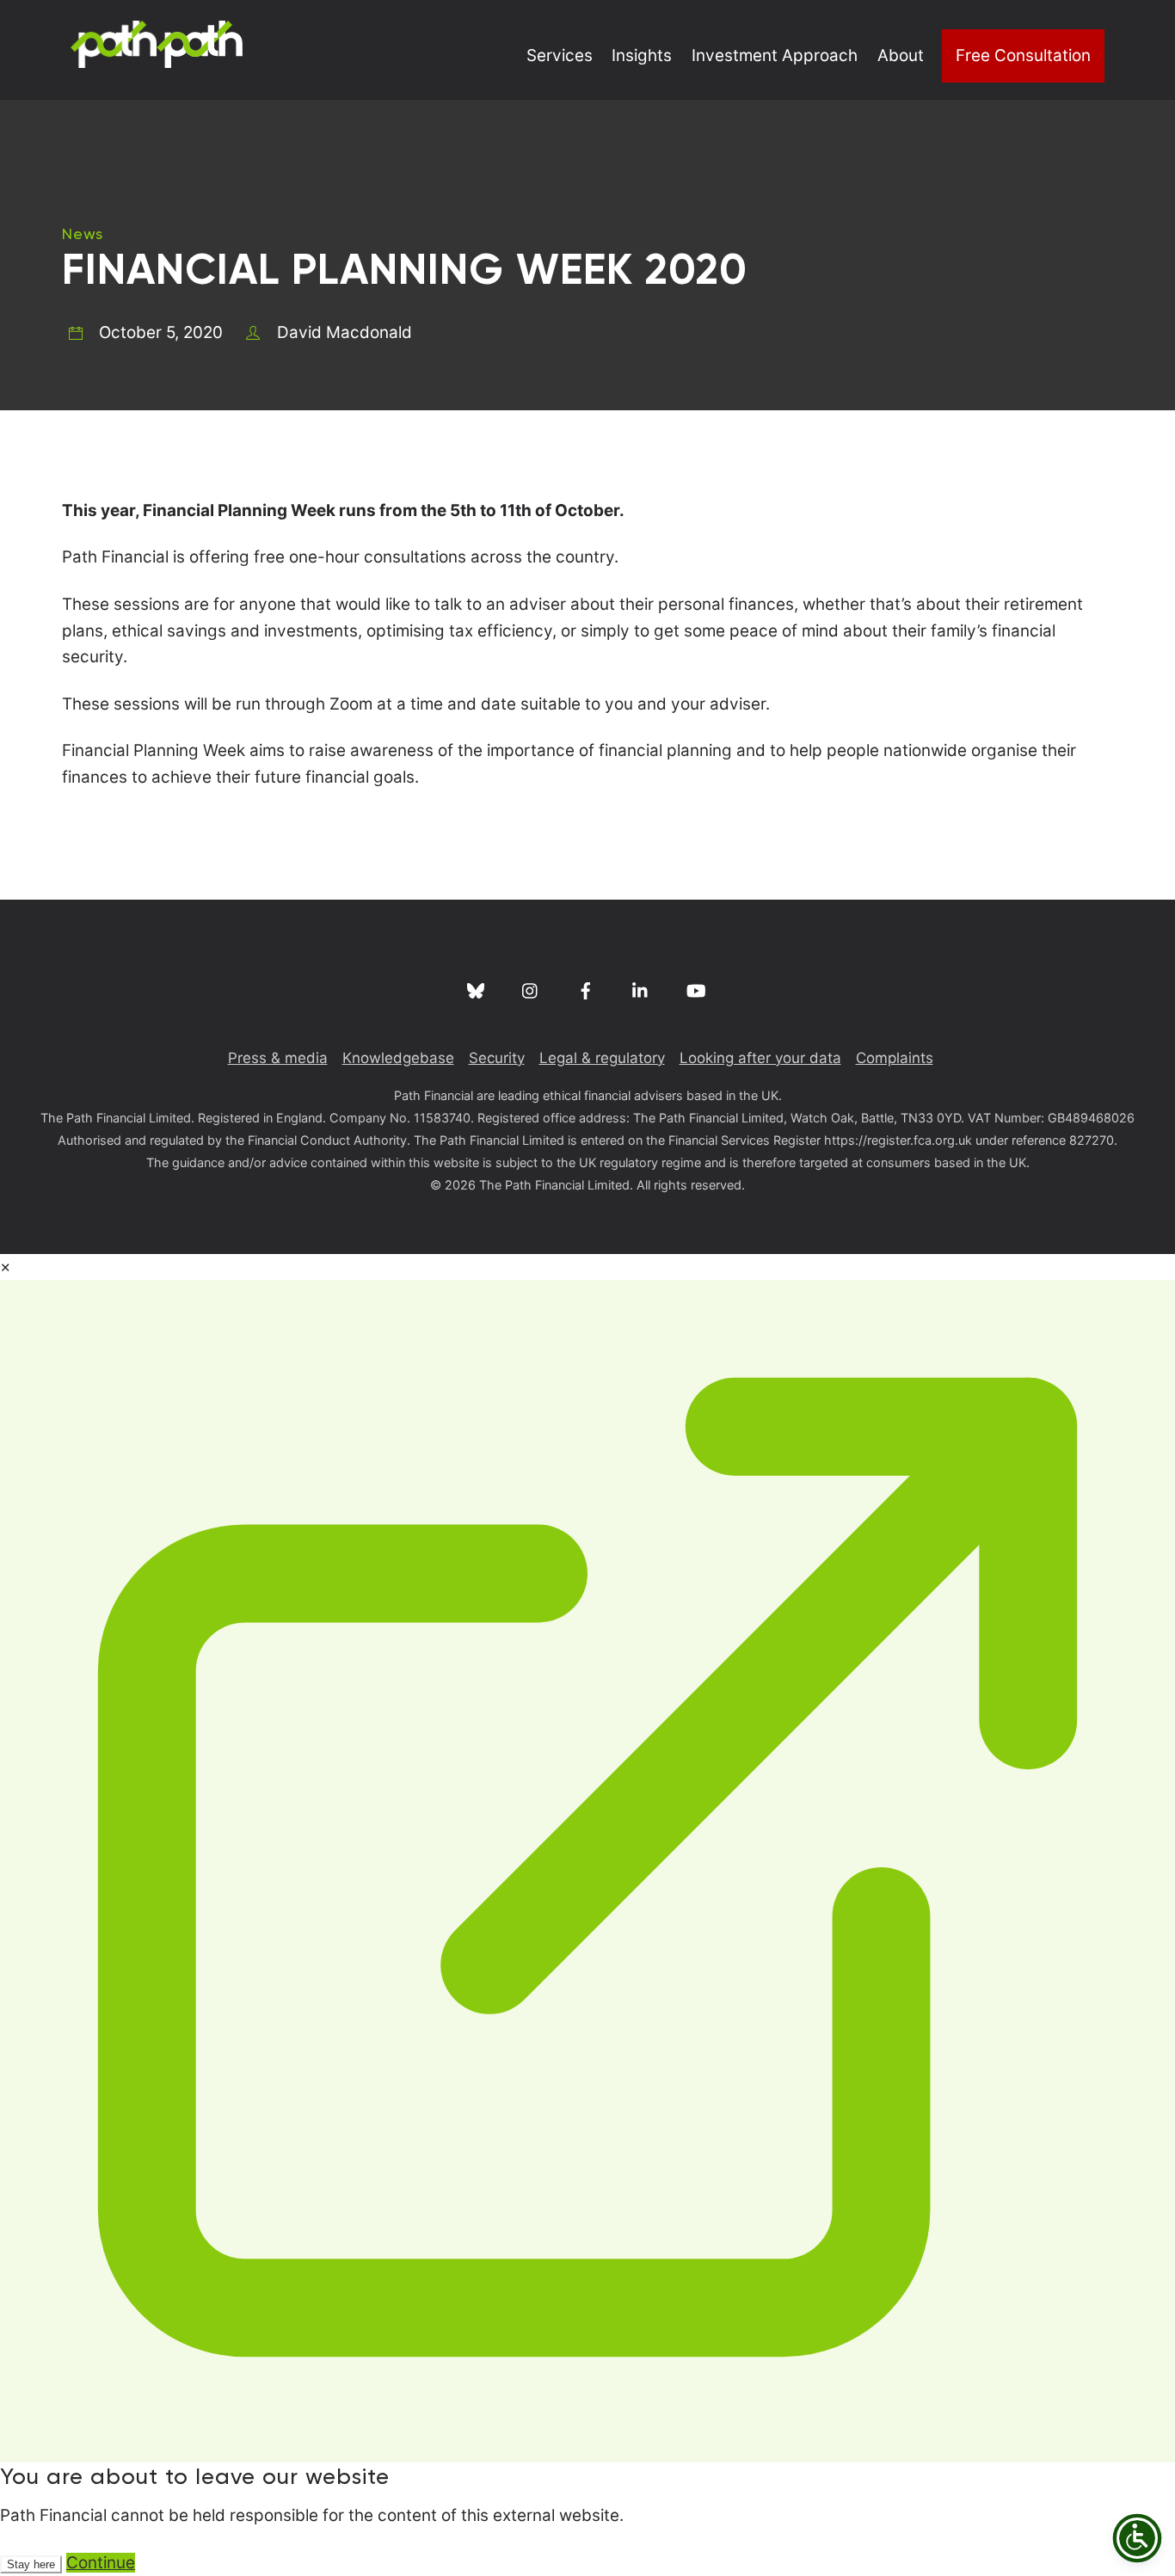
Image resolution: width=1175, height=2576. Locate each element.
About (901, 55)
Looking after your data (760, 1058)
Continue (101, 2563)
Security (497, 1058)
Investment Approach (775, 55)
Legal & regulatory (602, 1058)
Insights (642, 55)
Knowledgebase (398, 1058)
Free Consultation (1023, 55)
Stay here (31, 2564)
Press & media (278, 1058)
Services (560, 55)
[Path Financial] (157, 58)
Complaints (895, 1058)
